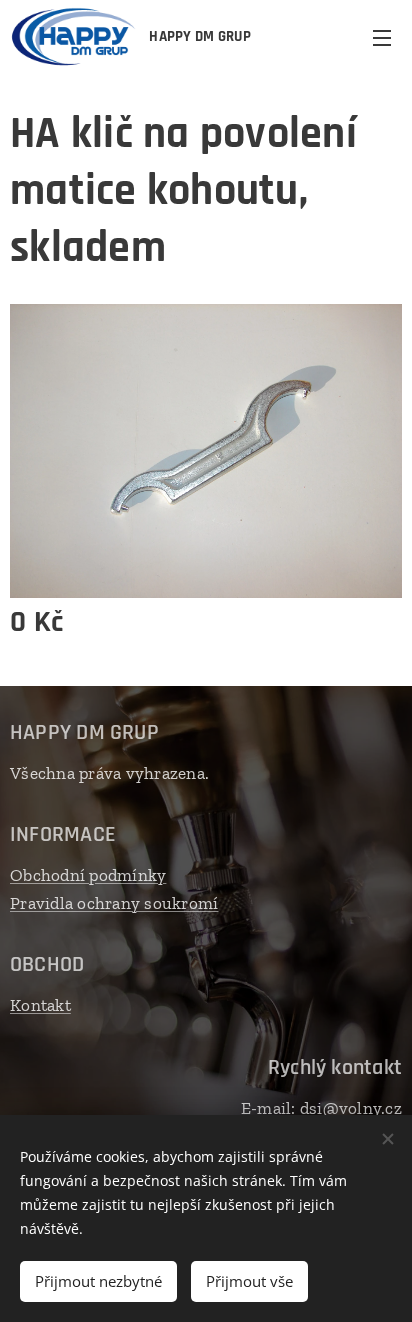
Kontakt (40, 1005)
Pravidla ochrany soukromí (114, 903)
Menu (382, 37)
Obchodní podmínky (88, 875)
